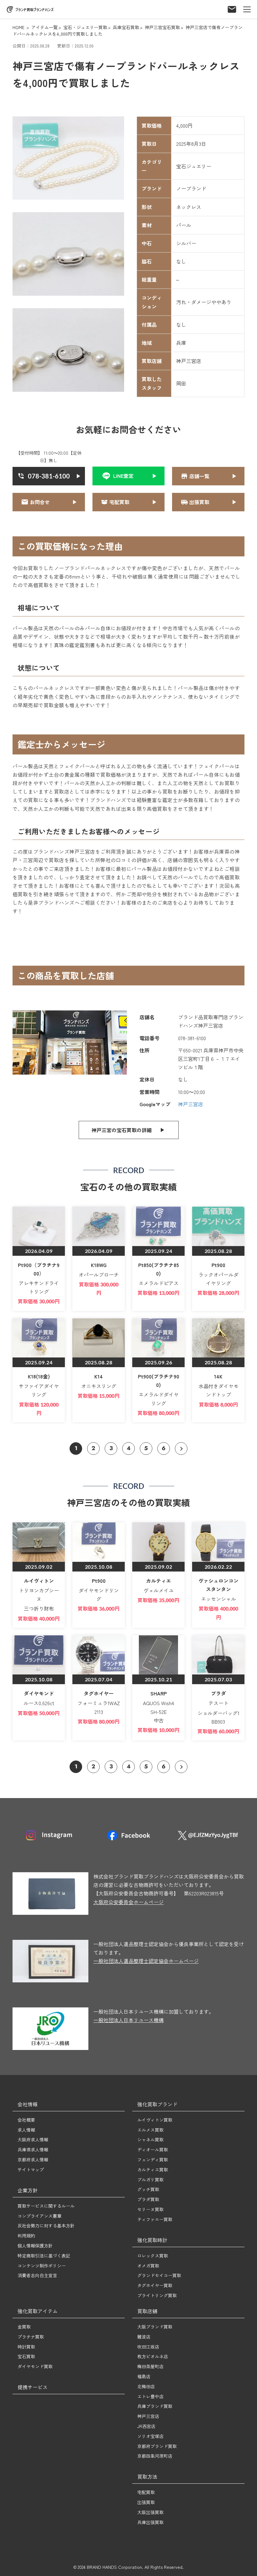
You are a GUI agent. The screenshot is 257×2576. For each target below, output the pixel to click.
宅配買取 (146, 2492)
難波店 (144, 2337)
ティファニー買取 (155, 2219)
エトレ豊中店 (150, 2396)
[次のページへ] (181, 1449)
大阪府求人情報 (33, 2139)
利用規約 (26, 2236)
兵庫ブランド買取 (155, 2406)
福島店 (144, 2376)
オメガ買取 (148, 2266)
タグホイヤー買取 (155, 2285)
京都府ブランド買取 (157, 2446)
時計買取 (26, 2347)
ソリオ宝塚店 (150, 2436)
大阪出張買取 (150, 2512)
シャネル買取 (150, 2139)
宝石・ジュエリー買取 (85, 27)
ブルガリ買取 (150, 2180)
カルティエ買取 (153, 2170)
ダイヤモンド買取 (35, 2366)
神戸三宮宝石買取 (162, 27)
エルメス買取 (150, 2130)
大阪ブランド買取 (155, 2327)
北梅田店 (146, 2386)
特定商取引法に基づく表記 (44, 2256)
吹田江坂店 (148, 2347)
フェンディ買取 (153, 2159)
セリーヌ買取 (150, 2209)
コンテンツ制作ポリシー (42, 2266)
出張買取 (146, 2502)
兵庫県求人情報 (33, 2149)
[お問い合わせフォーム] (232, 7)
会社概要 (26, 2120)
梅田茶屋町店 (150, 2366)
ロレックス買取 (153, 2256)
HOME (18, 27)
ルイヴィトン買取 (155, 2120)
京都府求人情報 (33, 2159)
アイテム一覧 (45, 27)
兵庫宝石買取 (126, 27)
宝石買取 (26, 2356)
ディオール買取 (153, 2149)
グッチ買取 (148, 2189)
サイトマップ (31, 2170)
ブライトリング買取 (157, 2295)
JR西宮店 (146, 2426)
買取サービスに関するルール (46, 2206)
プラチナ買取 (31, 2337)
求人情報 (26, 2130)
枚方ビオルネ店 (153, 2356)
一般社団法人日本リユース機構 (128, 2020)
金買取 (24, 2327)
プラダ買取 (148, 2199)
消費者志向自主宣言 (37, 2275)
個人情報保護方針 (35, 2246)
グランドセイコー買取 (159, 2275)
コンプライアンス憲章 (39, 2216)
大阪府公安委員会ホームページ (128, 1902)
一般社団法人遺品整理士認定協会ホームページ (146, 1961)
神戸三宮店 (191, 1104)
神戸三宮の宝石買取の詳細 (122, 1130)
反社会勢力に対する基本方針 (46, 2226)
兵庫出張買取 (150, 2522)
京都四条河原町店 (155, 2456)
